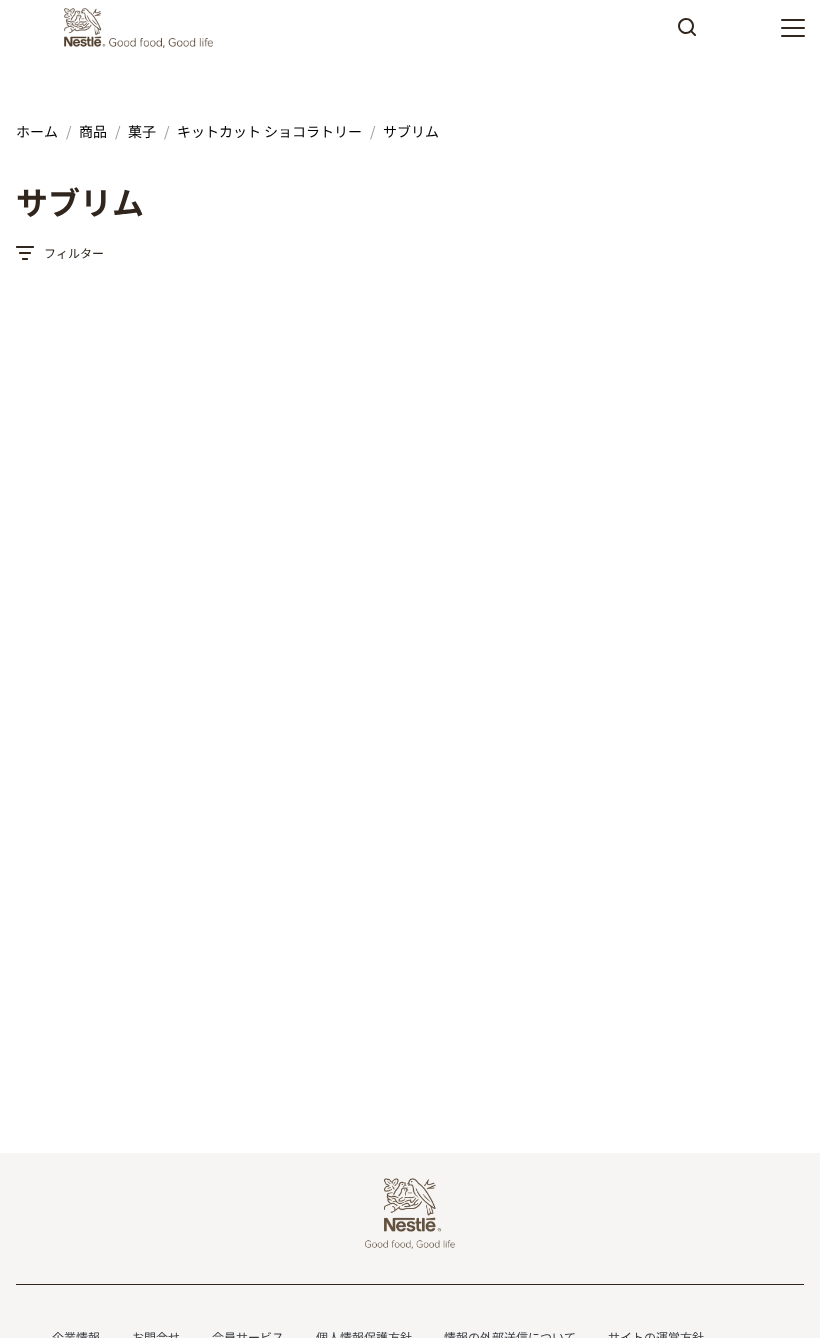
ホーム (37, 131)
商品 (93, 131)
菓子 (142, 131)
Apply (687, 34)
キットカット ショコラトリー (269, 131)
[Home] (143, 28)
